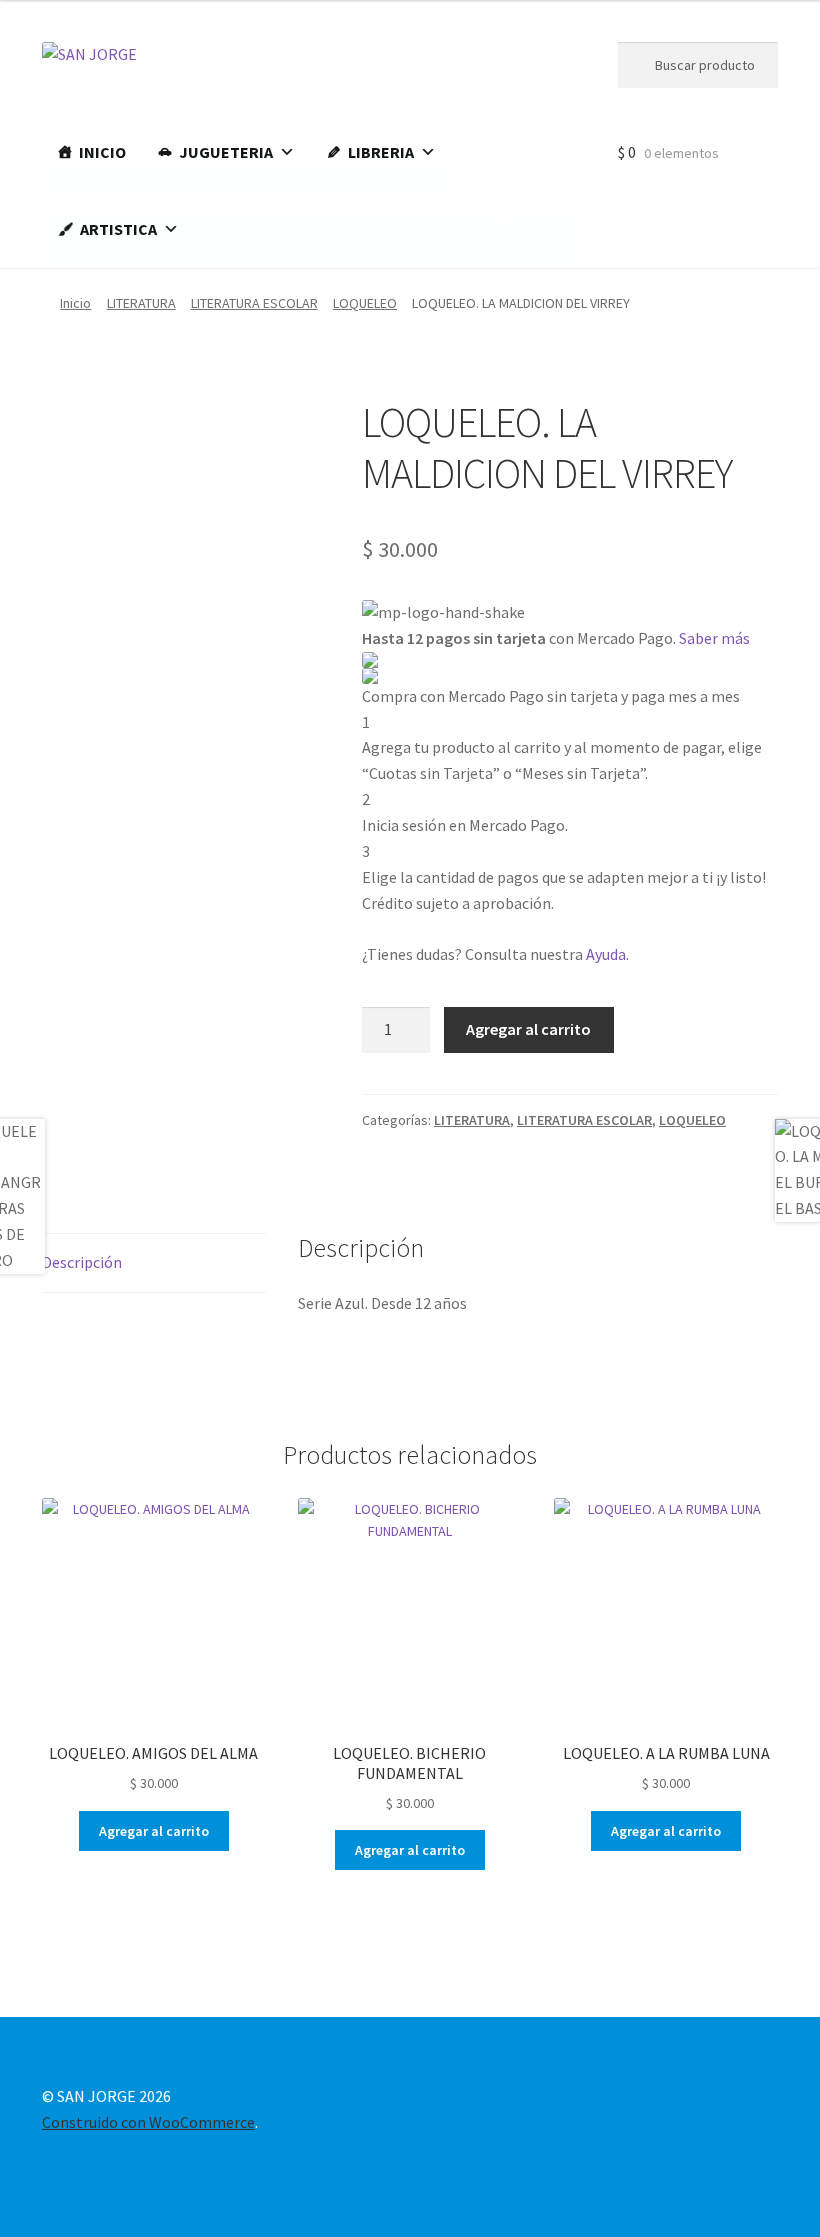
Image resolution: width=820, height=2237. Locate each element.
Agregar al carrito (528, 1029)
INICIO (102, 152)
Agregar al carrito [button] (154, 1831)
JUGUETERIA (226, 152)
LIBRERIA (381, 152)
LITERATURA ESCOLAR (254, 303)
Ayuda (606, 954)
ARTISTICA (118, 229)
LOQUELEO (365, 303)
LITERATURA (141, 303)
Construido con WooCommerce (148, 2122)
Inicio (75, 303)
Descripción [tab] (82, 1262)
